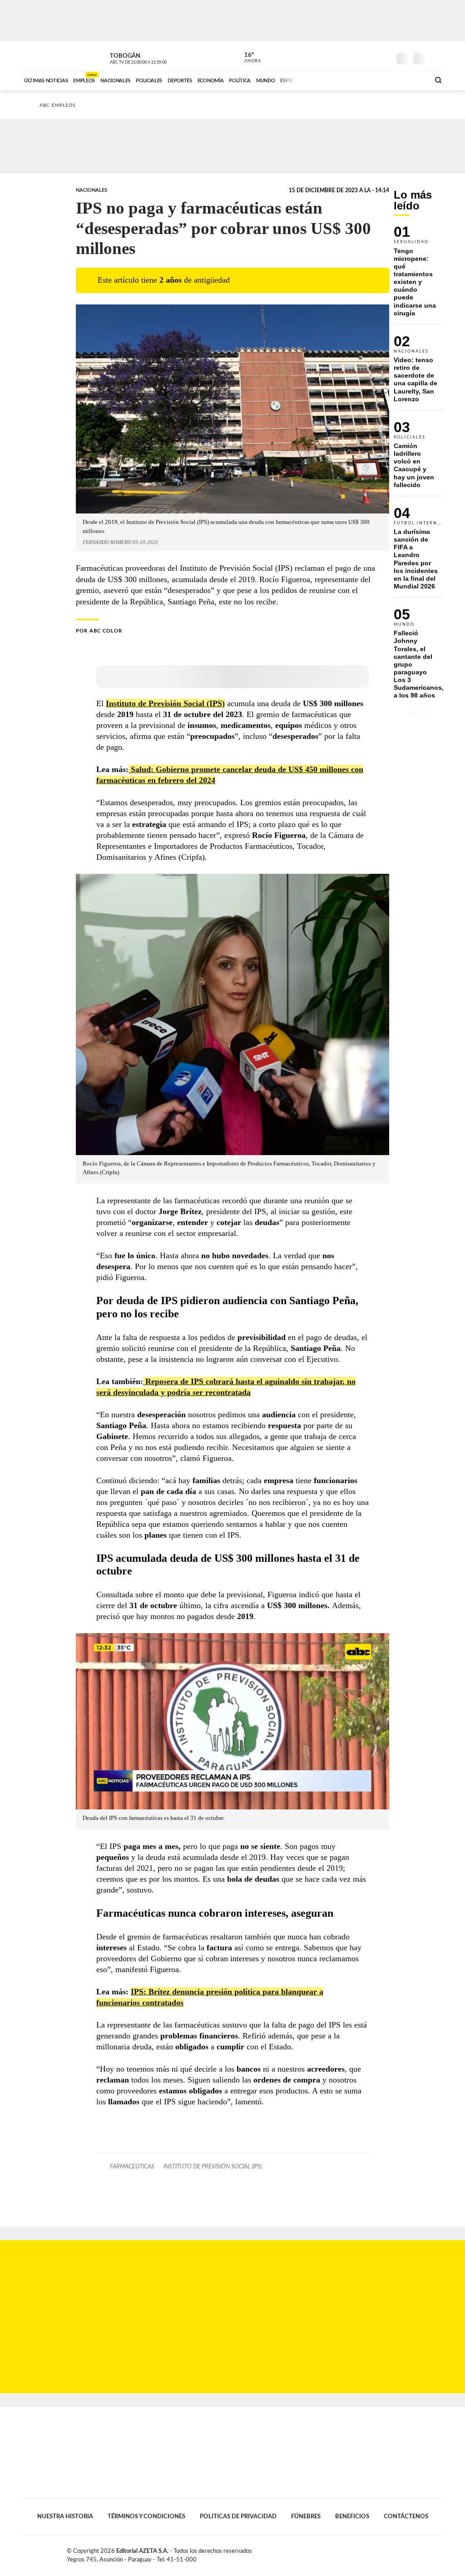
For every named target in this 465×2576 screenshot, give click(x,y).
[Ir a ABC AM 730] (375, 80)
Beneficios (352, 2516)
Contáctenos (406, 2516)
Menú (436, 57)
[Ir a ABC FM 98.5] (411, 80)
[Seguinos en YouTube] (369, 56)
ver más (247, 58)
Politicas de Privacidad (238, 2516)
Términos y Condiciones (146, 2516)
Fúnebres (306, 2516)
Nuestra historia (65, 2516)
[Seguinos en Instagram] (383, 56)
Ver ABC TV (155, 57)
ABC (45, 56)
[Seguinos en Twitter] (356, 56)
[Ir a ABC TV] (350, 80)
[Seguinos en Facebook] (342, 56)
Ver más (419, 275)
